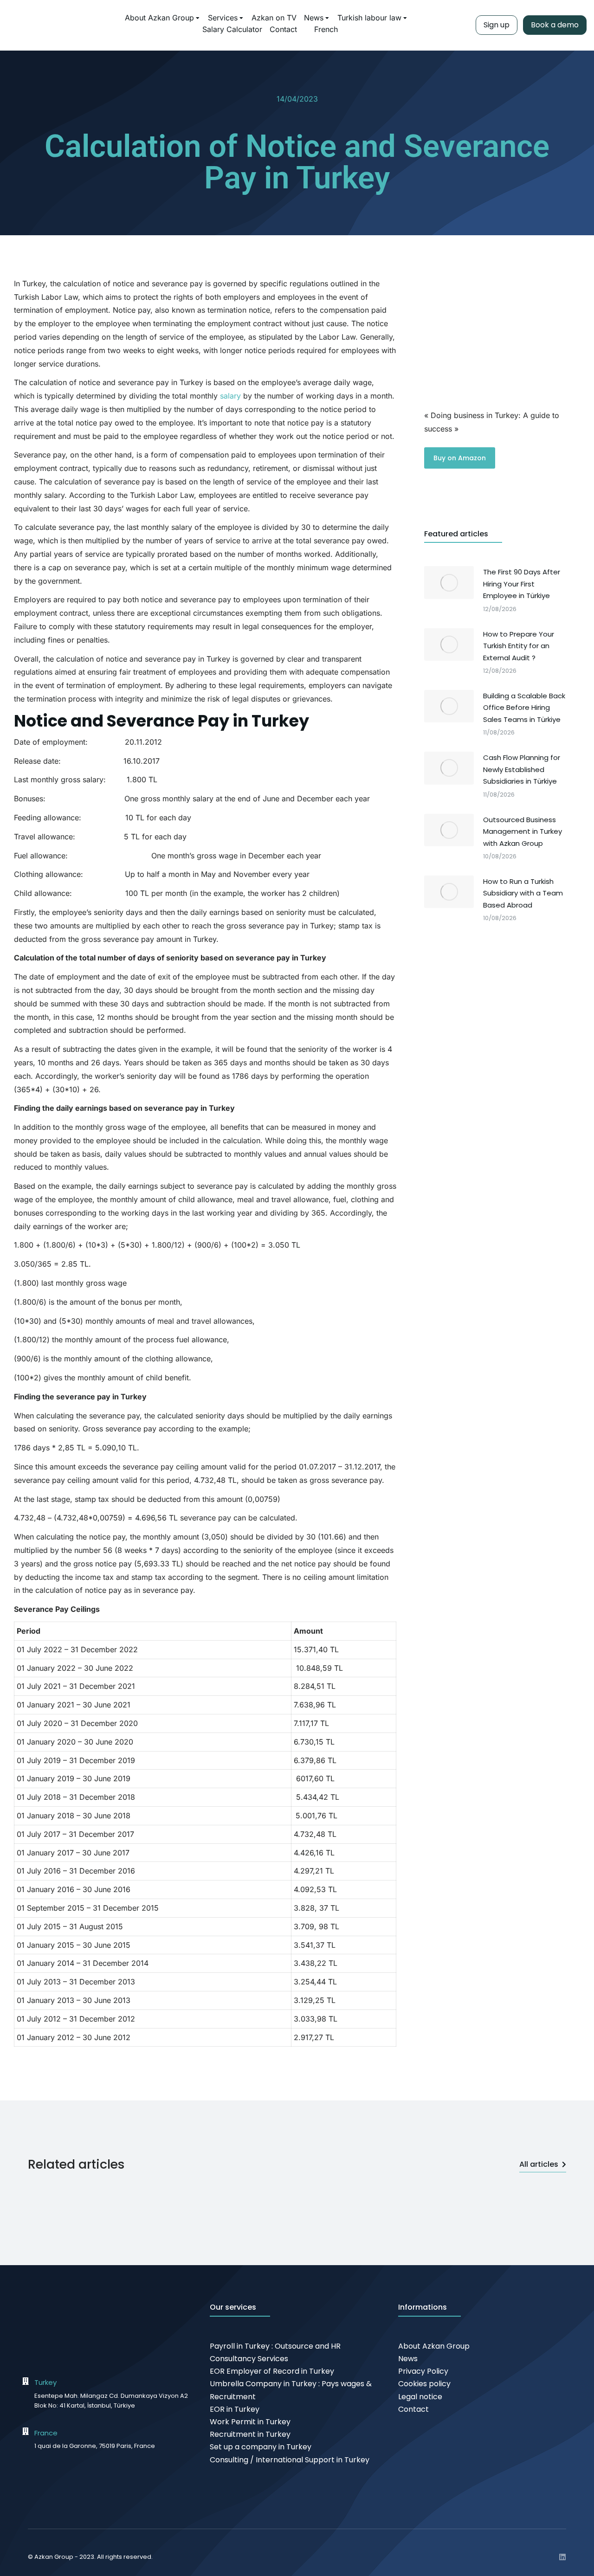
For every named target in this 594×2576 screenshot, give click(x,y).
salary (230, 396)
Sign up (497, 25)
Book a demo (555, 25)
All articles (539, 2164)
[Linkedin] (562, 2557)
